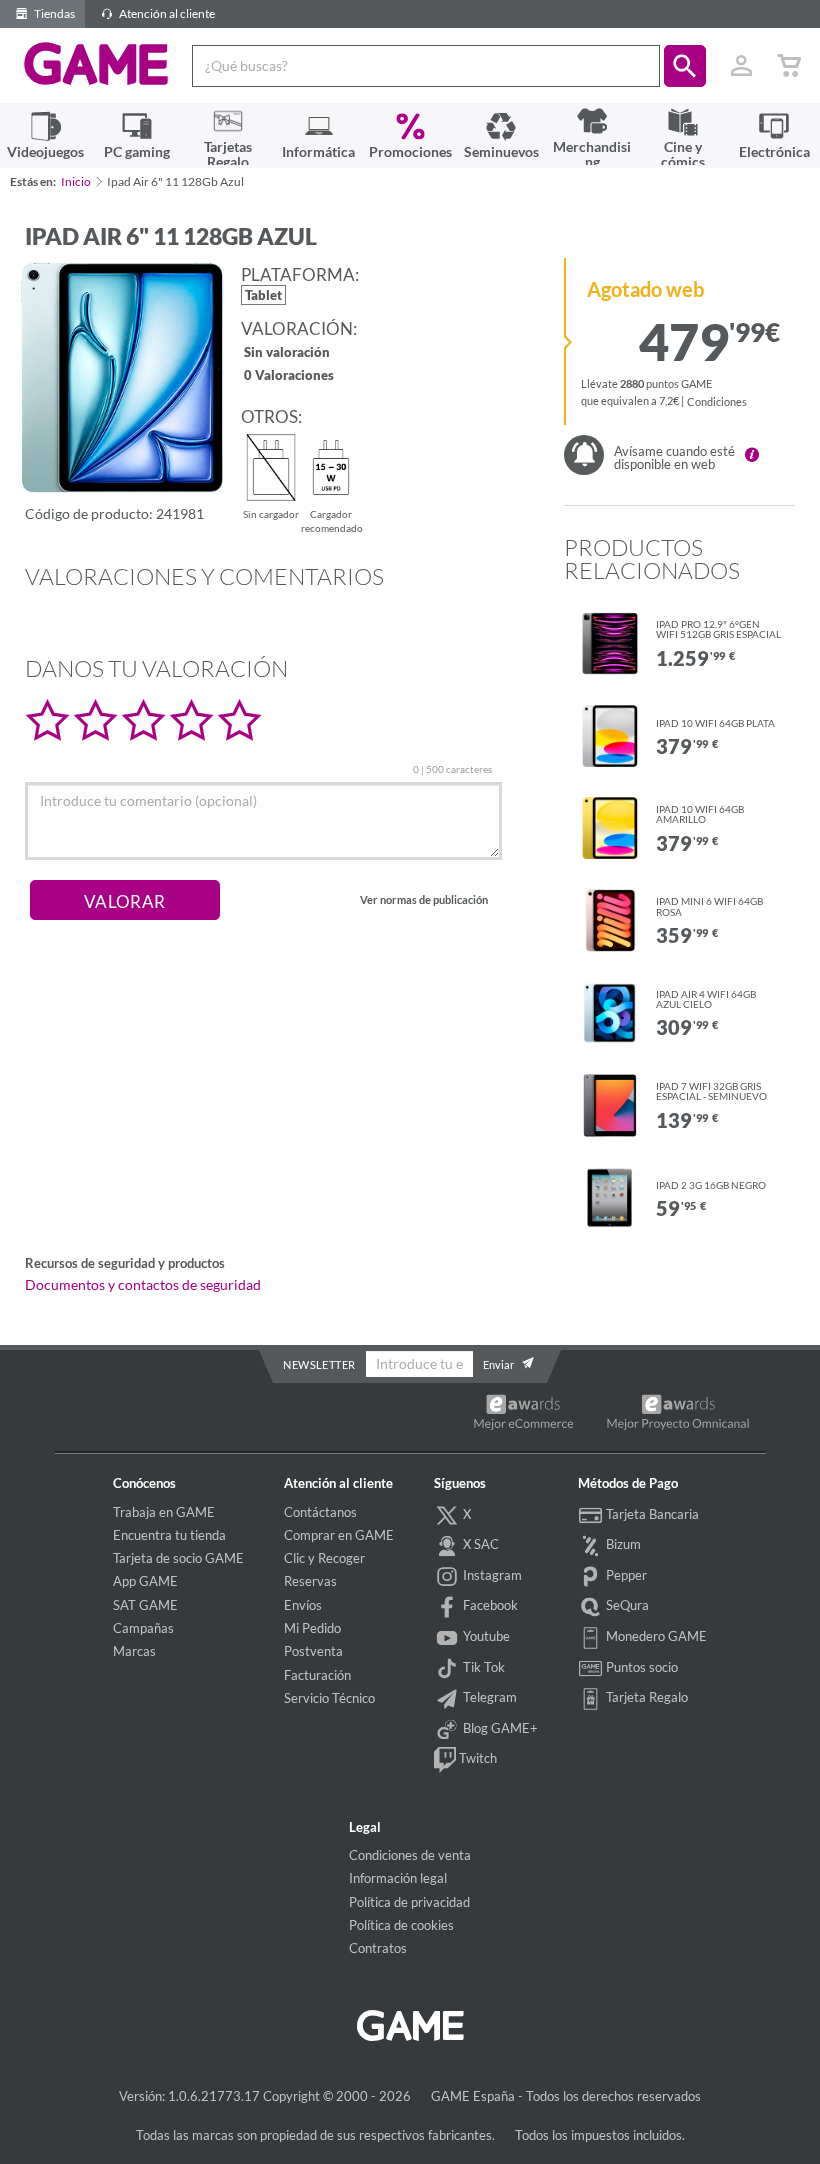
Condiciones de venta (410, 1855)
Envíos (303, 1605)
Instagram (491, 1575)
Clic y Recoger (324, 1558)
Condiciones (717, 401)
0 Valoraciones (289, 376)
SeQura (626, 1605)
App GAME (145, 1581)
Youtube (485, 1636)
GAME (96, 64)
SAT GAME (145, 1605)
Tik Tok (482, 1667)
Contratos (378, 1948)
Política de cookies (401, 1925)
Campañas (143, 1628)
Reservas (310, 1581)
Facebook (489, 1605)
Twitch (476, 1758)
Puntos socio (640, 1667)
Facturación (317, 1675)
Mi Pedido (312, 1628)
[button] (685, 66)
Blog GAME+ (499, 1728)
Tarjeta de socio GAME (178, 1558)
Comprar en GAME (339, 1535)
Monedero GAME (655, 1636)
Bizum (622, 1544)
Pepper (625, 1575)
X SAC (479, 1544)
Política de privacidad (409, 1902)
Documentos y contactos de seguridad (143, 1285)
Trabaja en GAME (164, 1512)
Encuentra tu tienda (169, 1535)
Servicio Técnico (329, 1698)
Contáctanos (320, 1512)
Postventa (313, 1651)
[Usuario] (741, 66)
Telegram (488, 1697)
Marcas (134, 1651)
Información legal (398, 1878)
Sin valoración (287, 353)
